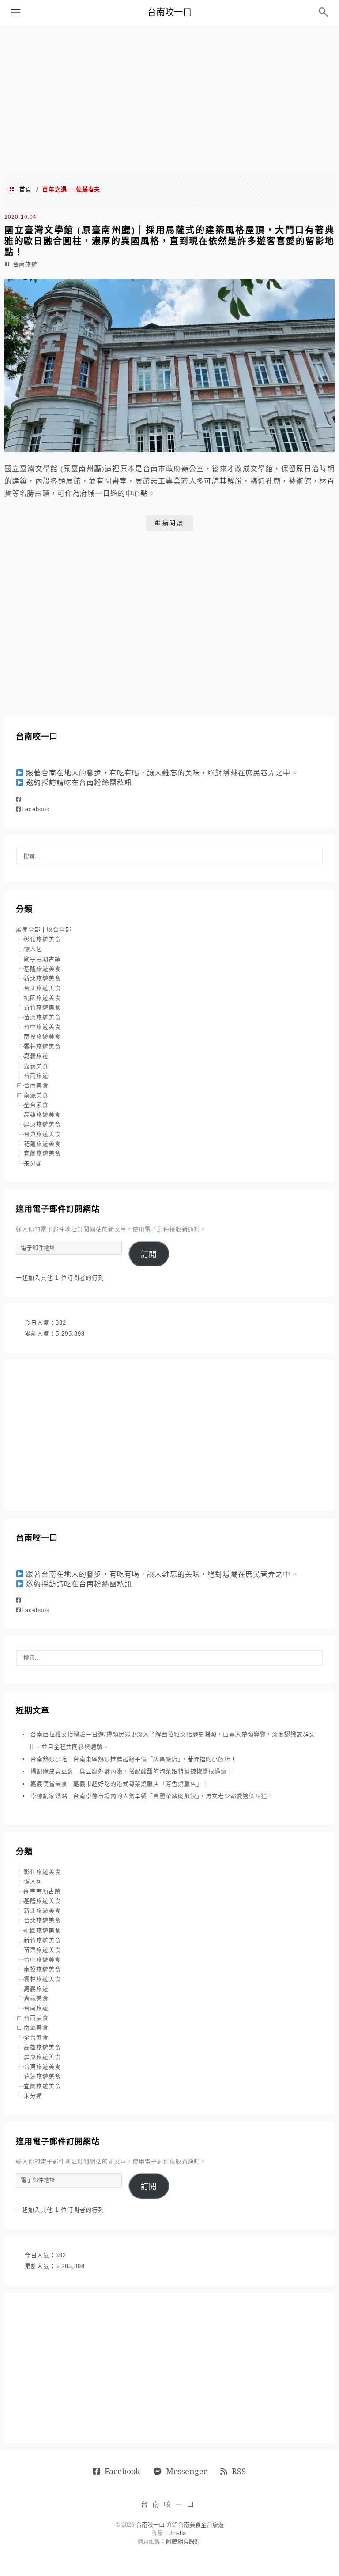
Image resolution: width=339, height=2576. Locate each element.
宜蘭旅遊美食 (42, 1153)
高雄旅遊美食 (42, 1115)
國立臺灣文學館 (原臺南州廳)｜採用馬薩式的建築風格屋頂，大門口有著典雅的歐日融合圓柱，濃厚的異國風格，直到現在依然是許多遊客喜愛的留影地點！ (169, 241)
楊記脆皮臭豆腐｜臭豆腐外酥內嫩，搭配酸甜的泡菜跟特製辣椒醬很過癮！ (132, 1771)
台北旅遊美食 (42, 988)
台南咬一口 (169, 12)
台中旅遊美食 (42, 1027)
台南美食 (36, 1085)
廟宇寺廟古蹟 (42, 959)
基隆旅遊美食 (42, 969)
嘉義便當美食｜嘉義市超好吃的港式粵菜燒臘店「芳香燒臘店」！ (119, 1784)
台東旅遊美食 (42, 1134)
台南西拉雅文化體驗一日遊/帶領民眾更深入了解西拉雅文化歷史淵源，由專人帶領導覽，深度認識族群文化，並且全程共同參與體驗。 (172, 1740)
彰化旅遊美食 (42, 939)
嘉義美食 (36, 1066)
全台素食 (36, 1105)
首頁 (26, 189)
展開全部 (28, 929)
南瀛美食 (36, 1095)
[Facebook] (19, 799)
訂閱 (149, 1254)
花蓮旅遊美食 (42, 1144)
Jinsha (177, 2533)
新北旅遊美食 (42, 978)
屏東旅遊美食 (42, 1124)
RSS (239, 2471)
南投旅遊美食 (42, 1037)
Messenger (186, 2471)
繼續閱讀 (169, 523)
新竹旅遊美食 (42, 1007)
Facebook (36, 809)
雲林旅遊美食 (42, 1046)
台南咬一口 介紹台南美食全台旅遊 (180, 2525)
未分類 (33, 1163)
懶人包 (33, 949)
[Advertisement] (169, 100)
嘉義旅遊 (36, 1056)
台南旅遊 (25, 264)
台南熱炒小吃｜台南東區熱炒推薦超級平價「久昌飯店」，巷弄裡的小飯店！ (134, 1759)
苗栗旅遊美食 (42, 1017)
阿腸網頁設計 (183, 2541)
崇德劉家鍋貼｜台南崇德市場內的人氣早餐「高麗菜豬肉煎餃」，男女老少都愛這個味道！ (152, 1796)
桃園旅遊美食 (42, 998)
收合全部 (59, 929)
